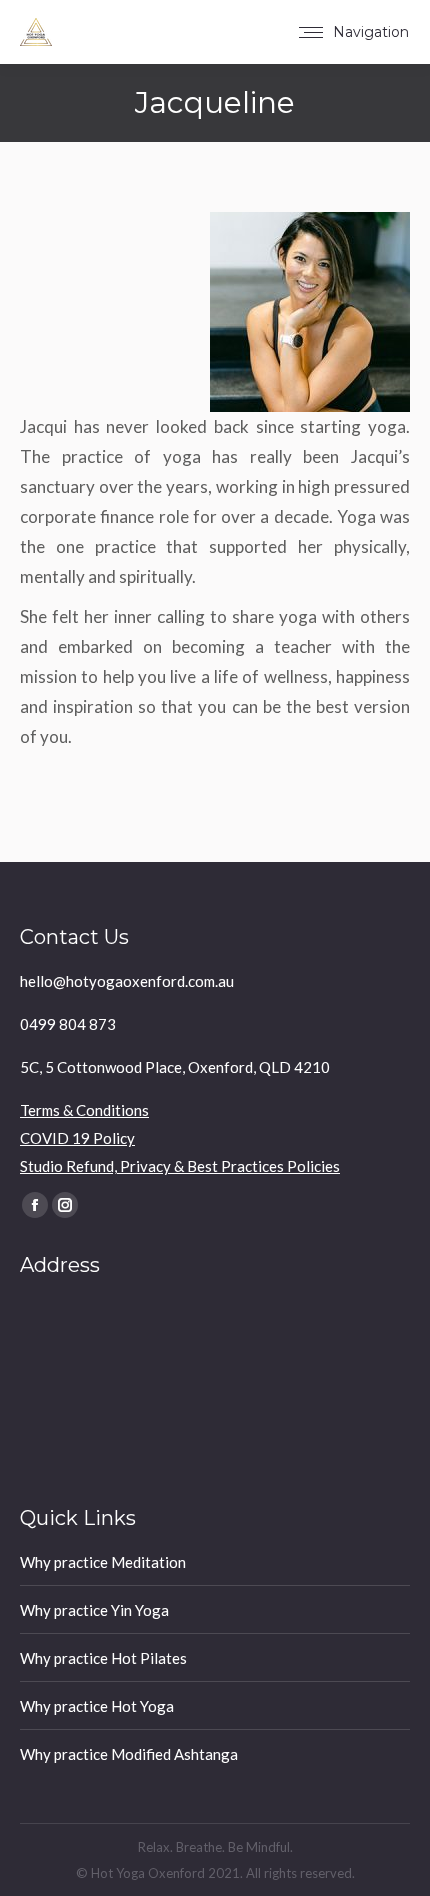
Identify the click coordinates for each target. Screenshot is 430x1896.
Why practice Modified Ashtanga (129, 1754)
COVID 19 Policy (77, 1138)
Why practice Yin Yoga (94, 1610)
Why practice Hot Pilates (103, 1658)
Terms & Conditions (84, 1110)
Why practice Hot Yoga (97, 1706)
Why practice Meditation (103, 1562)
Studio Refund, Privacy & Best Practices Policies (180, 1166)
